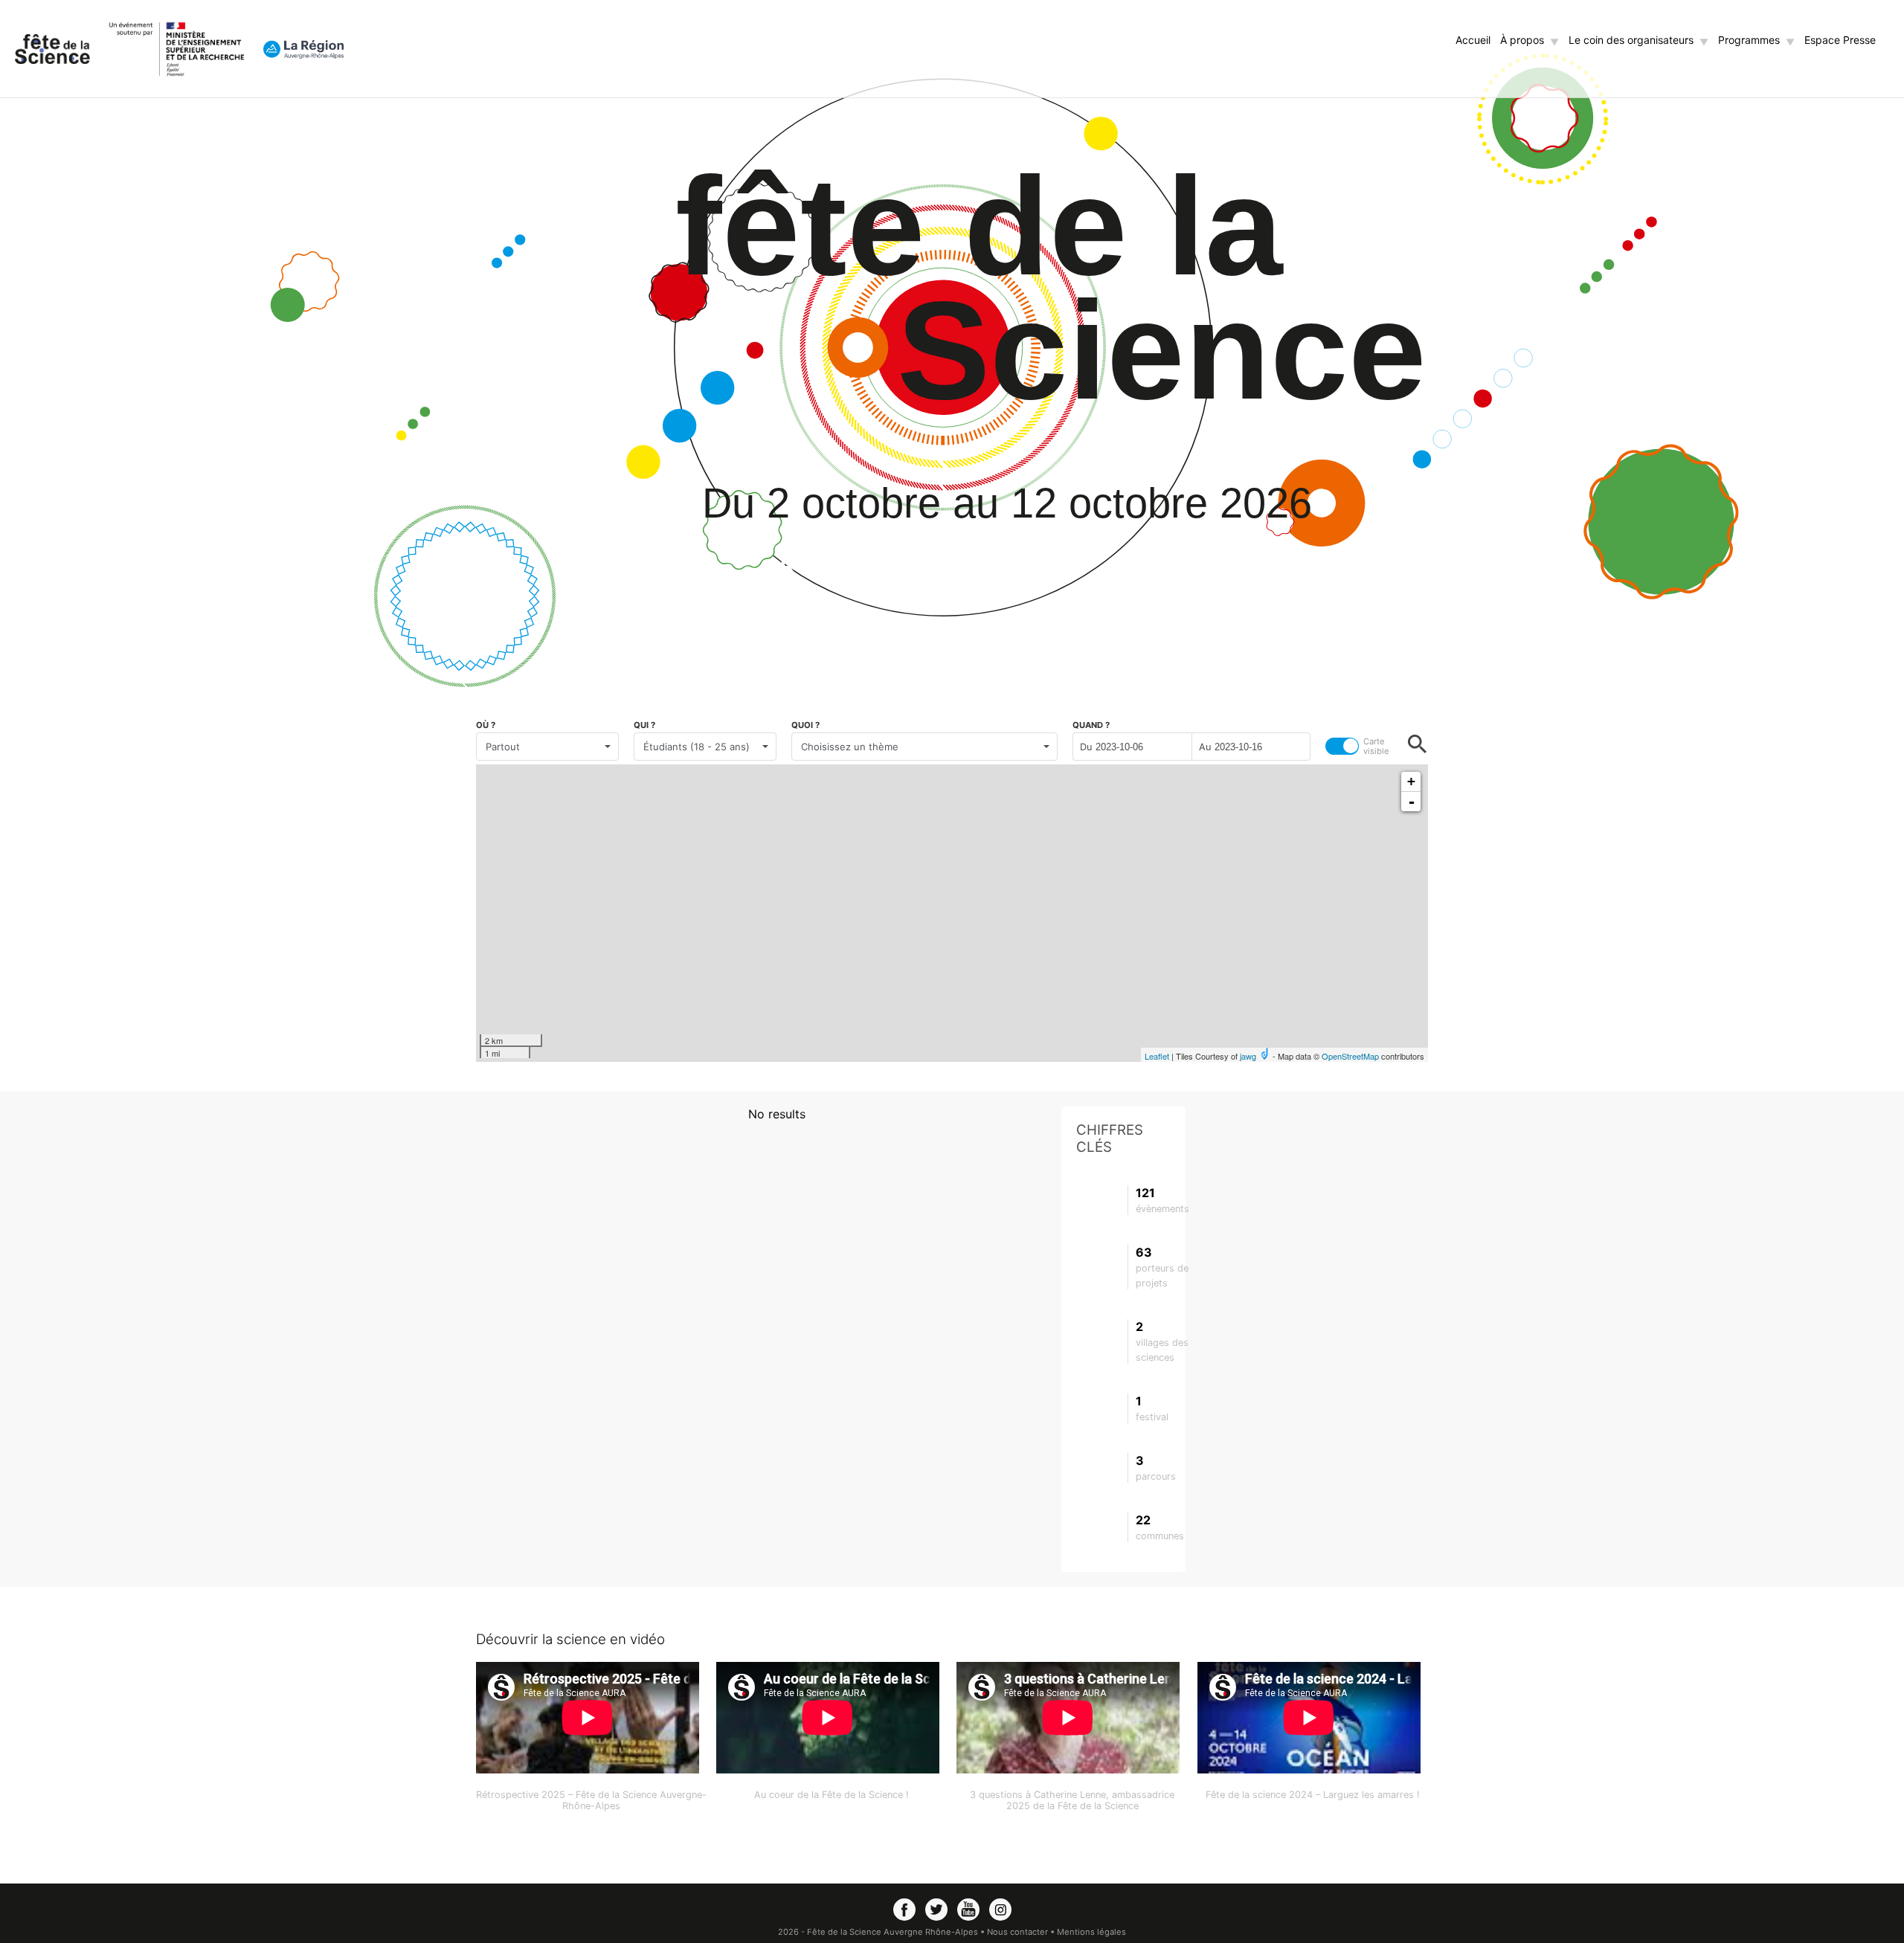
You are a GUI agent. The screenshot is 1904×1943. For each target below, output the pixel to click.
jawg (1248, 1056)
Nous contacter (1019, 1932)
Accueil (1473, 40)
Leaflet (1157, 1056)
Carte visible (1376, 747)
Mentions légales (1091, 1932)
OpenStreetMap (1350, 1056)
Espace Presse (1840, 40)
